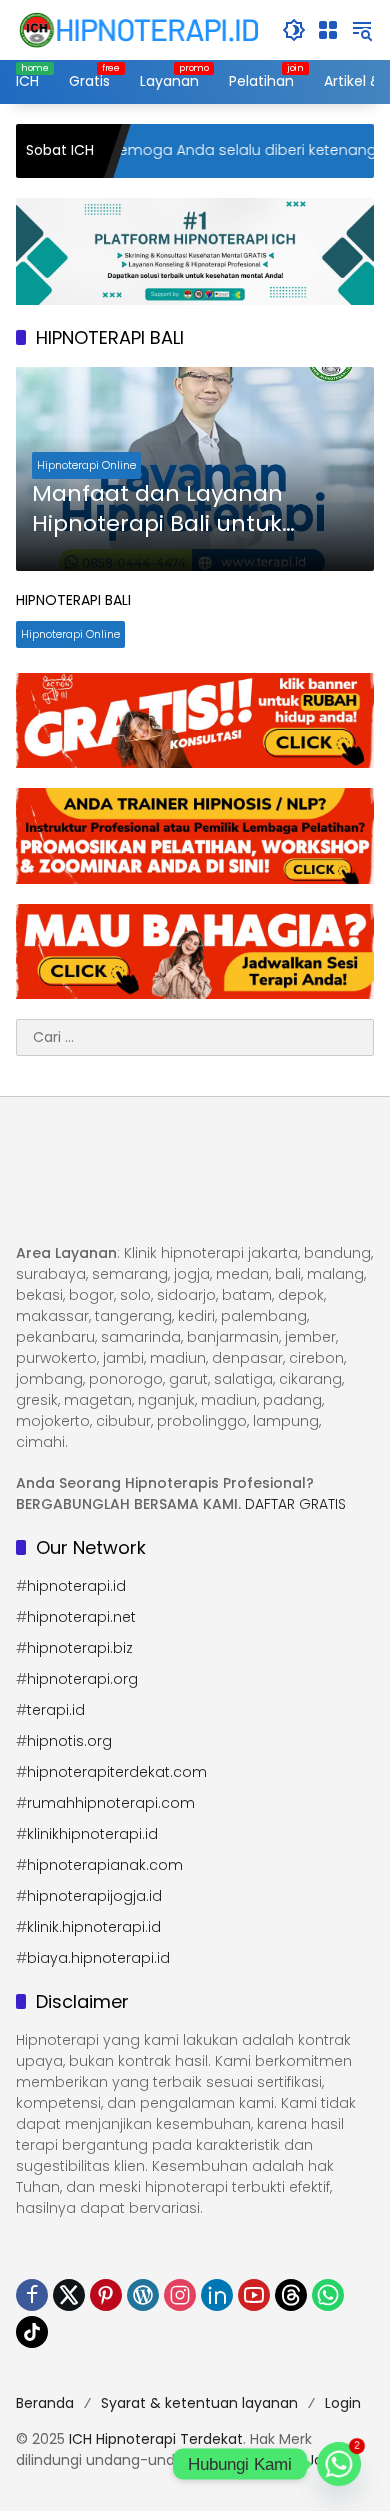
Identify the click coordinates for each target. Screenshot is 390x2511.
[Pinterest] (106, 2295)
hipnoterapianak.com (105, 1865)
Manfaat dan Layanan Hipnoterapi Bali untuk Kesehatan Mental (157, 510)
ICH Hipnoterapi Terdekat (156, 2439)
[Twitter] (69, 2295)
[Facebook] (32, 2295)
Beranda (45, 2403)
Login (343, 2403)
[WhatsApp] (328, 2295)
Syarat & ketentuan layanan (199, 2403)
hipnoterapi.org (82, 1679)
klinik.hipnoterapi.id (94, 1927)
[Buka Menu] (328, 30)
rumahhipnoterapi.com (111, 1803)
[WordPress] (143, 2295)
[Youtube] (254, 2295)
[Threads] (291, 2295)
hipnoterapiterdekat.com (117, 1772)
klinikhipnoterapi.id (92, 1834)
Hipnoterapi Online (86, 465)
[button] (294, 30)
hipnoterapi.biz (80, 1648)
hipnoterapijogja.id (94, 1896)
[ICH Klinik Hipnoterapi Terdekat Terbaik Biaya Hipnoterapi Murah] (139, 29)
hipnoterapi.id (76, 1586)
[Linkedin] (217, 2295)
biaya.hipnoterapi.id (98, 1958)
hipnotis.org (69, 1741)
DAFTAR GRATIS (295, 1504)
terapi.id (56, 1710)
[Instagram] (180, 2295)
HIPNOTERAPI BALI (73, 600)
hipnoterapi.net (81, 1617)
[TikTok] (32, 2332)
